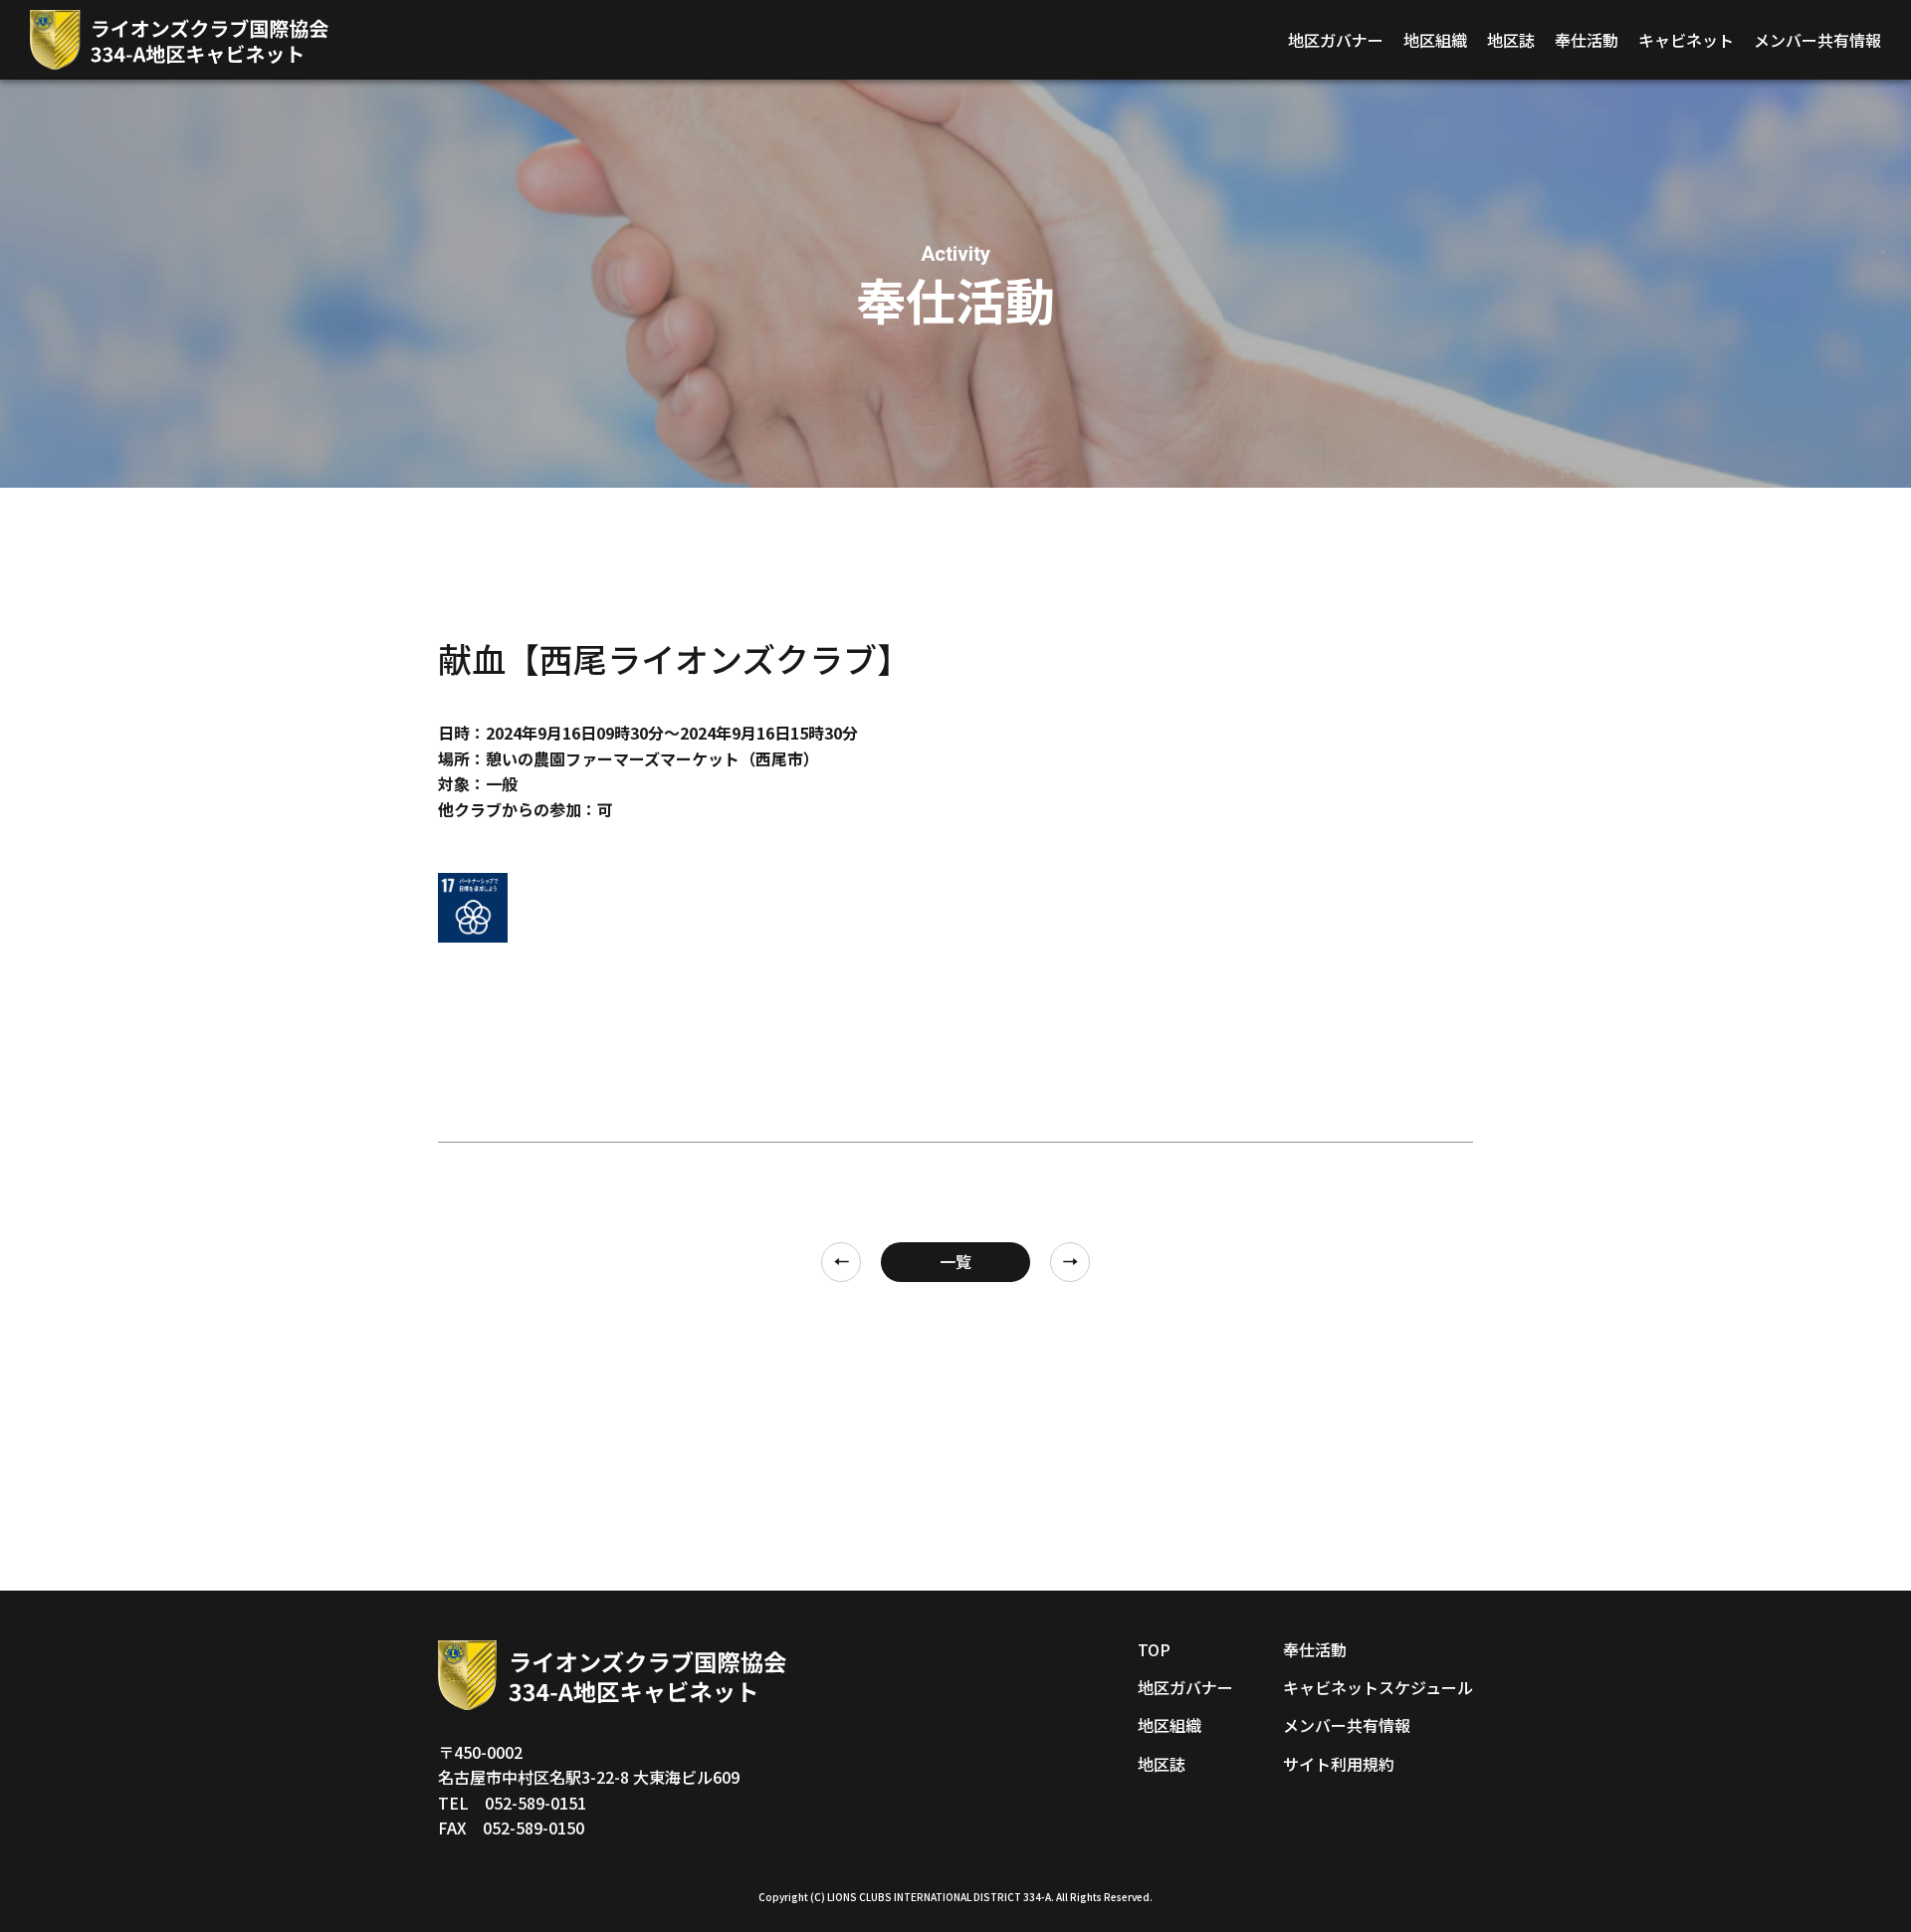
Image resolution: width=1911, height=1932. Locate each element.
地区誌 (1511, 40)
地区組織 (1435, 40)
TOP (1154, 1649)
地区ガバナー (1336, 40)
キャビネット (1686, 40)
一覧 (955, 1261)
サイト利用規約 (1339, 1764)
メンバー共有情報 (1817, 40)
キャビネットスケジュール (1378, 1687)
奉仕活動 (1587, 40)
